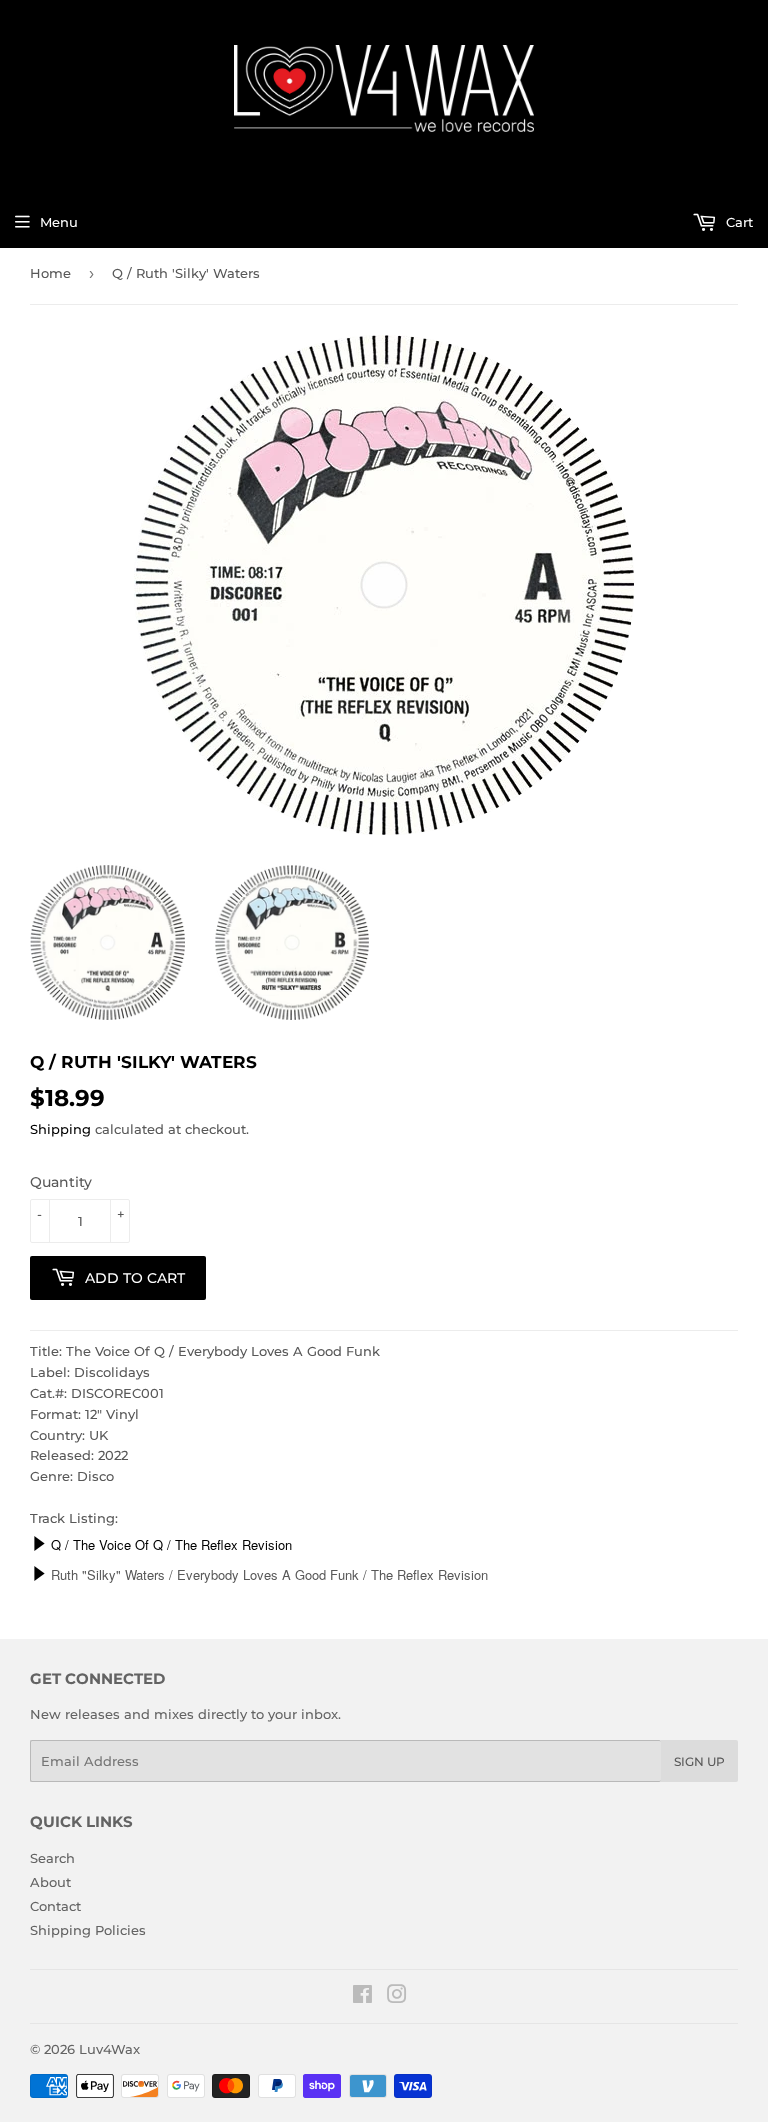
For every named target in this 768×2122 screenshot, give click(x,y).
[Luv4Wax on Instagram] (397, 1997)
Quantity (61, 1182)
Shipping (60, 1129)
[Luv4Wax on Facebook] (362, 1997)
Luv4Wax (109, 2049)
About (50, 1882)
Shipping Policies (88, 1930)
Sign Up (699, 1761)
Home (50, 273)
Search (52, 1858)
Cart (737, 222)
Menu (59, 222)
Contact (55, 1906)
